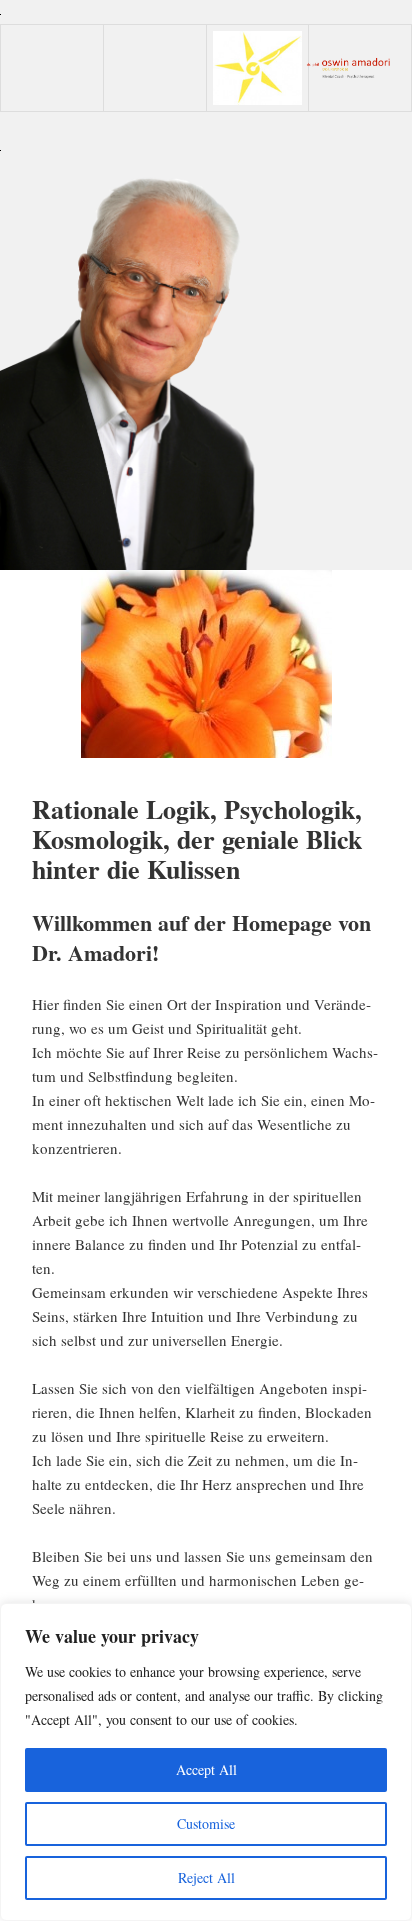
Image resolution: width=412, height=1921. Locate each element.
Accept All (206, 1769)
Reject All (206, 1877)
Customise (206, 1823)
